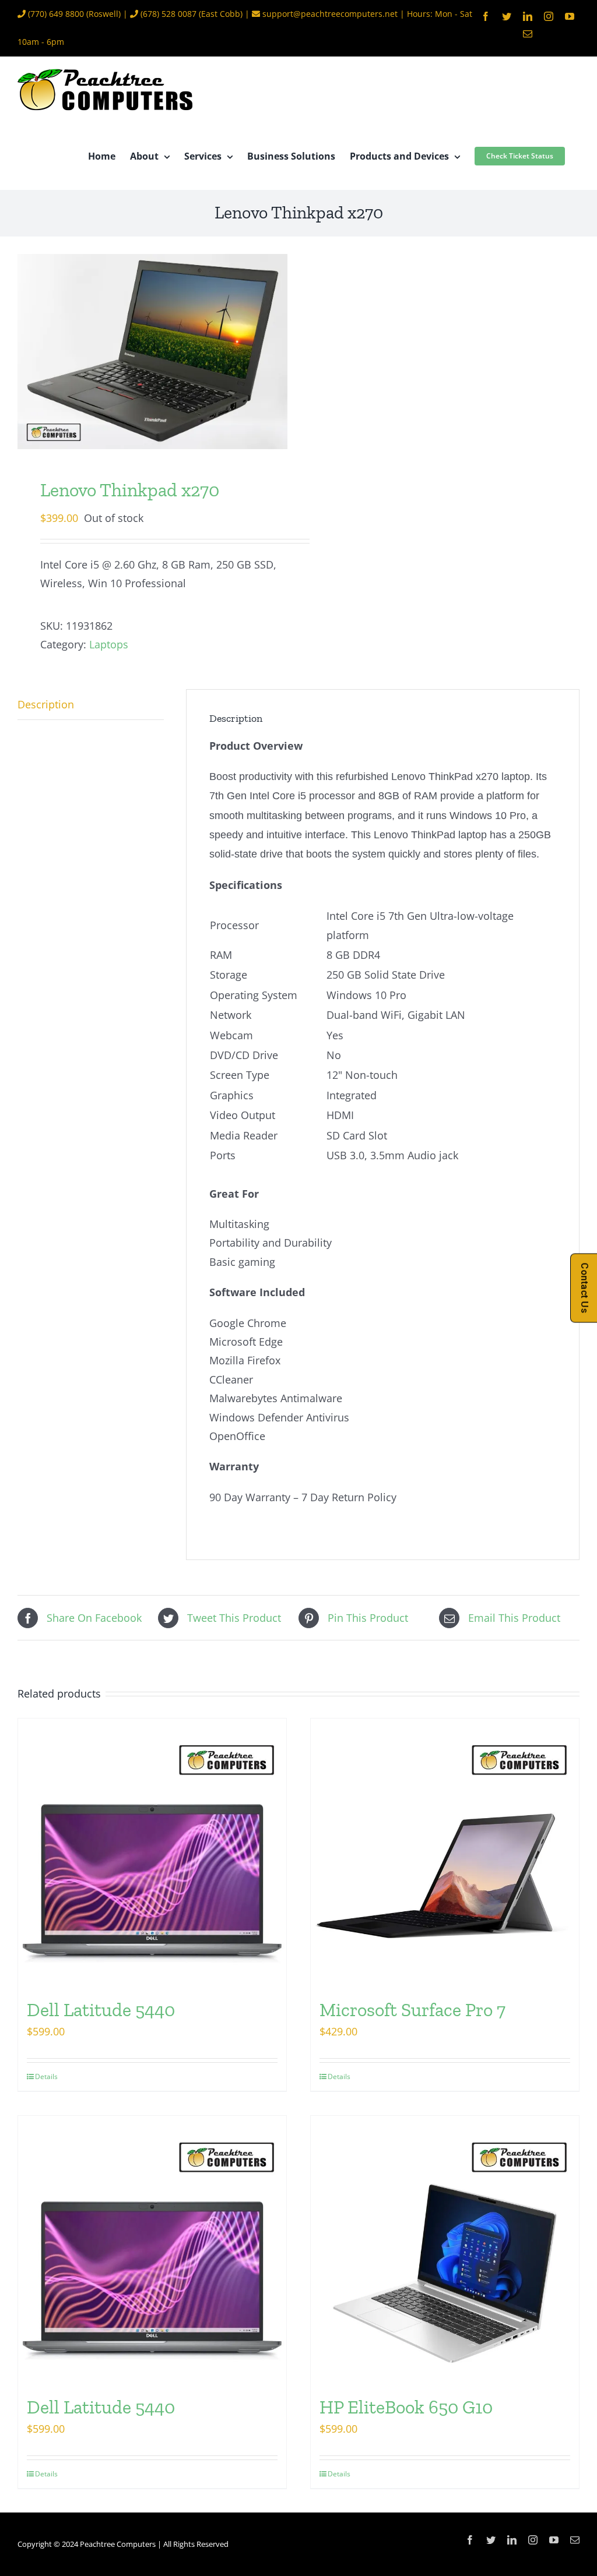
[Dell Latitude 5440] (152, 1852)
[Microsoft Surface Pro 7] (445, 1852)
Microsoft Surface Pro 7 (412, 2010)
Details (46, 2076)
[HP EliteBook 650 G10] (445, 2250)
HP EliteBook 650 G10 (406, 2407)
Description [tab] (46, 704)
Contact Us (584, 1288)
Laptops (109, 644)
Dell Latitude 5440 (101, 2010)
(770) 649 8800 (56, 14)
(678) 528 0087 (168, 14)
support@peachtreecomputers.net (330, 14)
